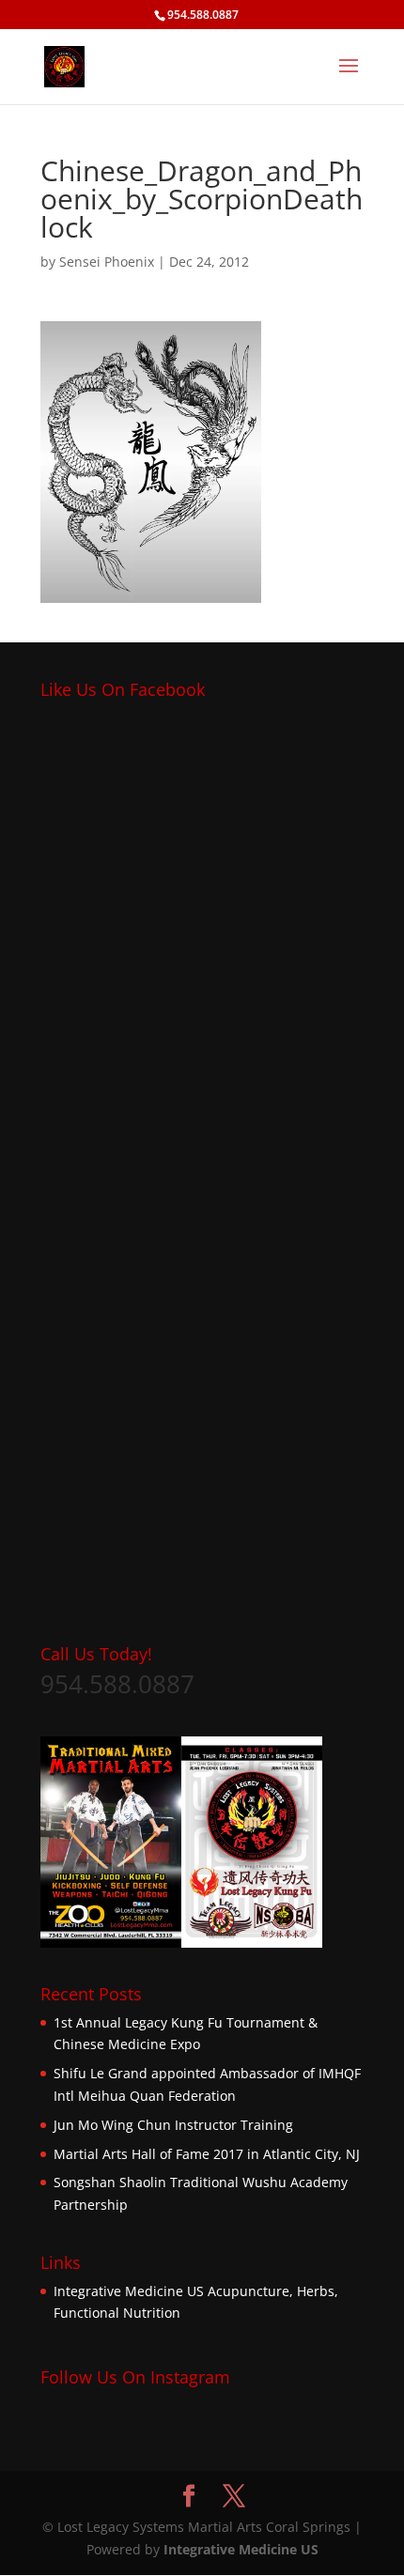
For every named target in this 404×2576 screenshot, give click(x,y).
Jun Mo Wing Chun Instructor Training (173, 2125)
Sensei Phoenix (107, 262)
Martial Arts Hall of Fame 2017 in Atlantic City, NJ (207, 2154)
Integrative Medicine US (129, 2291)
